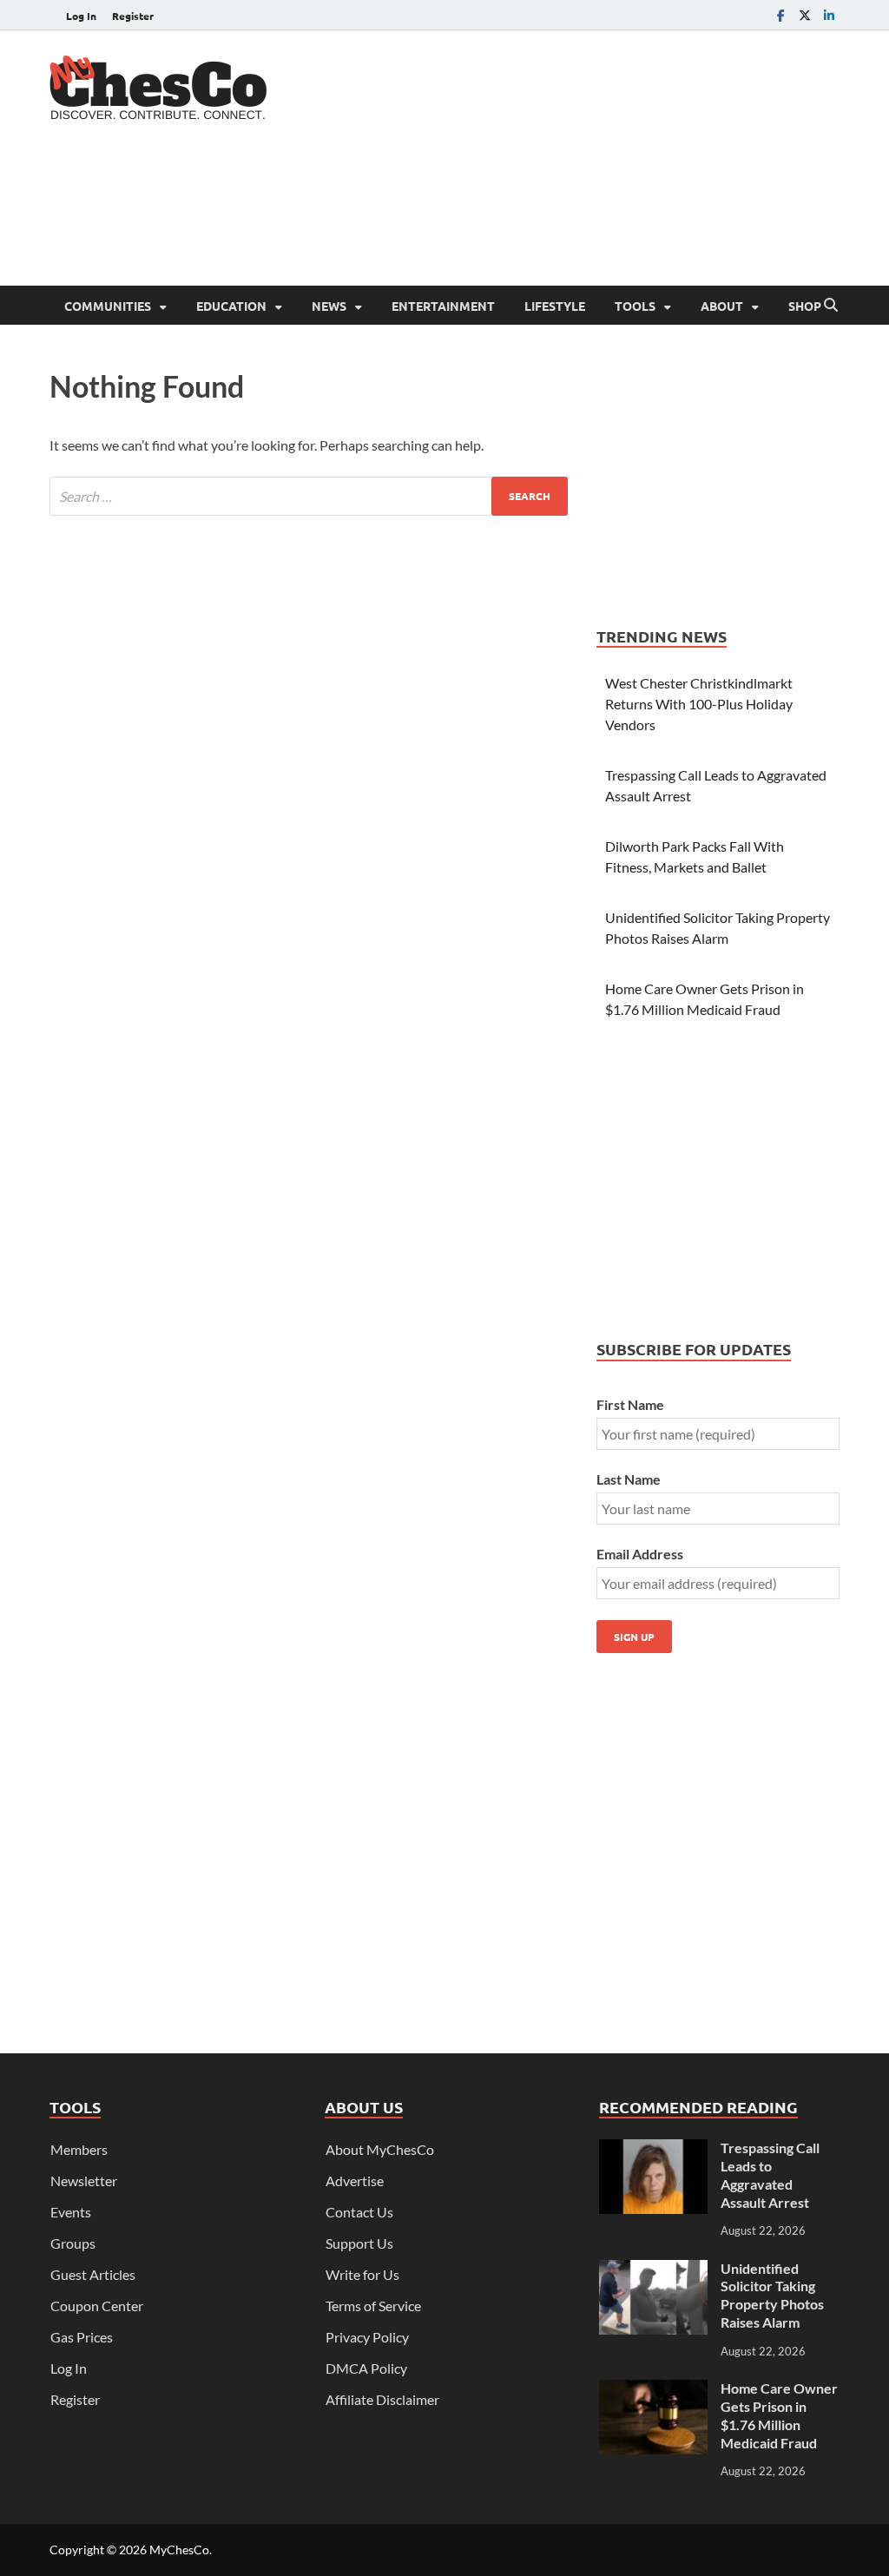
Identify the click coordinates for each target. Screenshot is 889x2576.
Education (231, 306)
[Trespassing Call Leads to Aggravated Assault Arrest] (653, 2149)
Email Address (640, 1554)
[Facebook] (780, 15)
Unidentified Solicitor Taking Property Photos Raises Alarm (772, 2295)
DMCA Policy (366, 2368)
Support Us (359, 2243)
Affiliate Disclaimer (382, 2399)
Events (71, 2212)
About (722, 306)
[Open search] (831, 306)
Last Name (629, 1479)
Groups (73, 2243)
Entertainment (443, 306)
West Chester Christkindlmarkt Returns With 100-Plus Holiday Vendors (699, 704)
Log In (81, 16)
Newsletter (84, 2181)
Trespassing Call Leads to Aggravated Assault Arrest (770, 2174)
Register (133, 16)
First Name (630, 1404)
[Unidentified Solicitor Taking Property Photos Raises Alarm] (653, 2270)
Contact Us (359, 2212)
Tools (635, 306)
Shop (805, 306)
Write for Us (362, 2274)
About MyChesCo (380, 2149)
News (329, 306)
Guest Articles (93, 2274)
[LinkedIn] (829, 15)
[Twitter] (805, 15)
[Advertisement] (524, 217)
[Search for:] (309, 496)
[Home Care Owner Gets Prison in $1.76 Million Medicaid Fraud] (653, 2390)
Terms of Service (373, 2306)
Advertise (355, 2181)
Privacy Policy (367, 2337)
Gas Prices (82, 2337)
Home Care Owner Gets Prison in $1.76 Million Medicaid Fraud (779, 2415)
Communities (108, 306)
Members (79, 2149)
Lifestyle (555, 306)
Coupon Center (97, 2306)
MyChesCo (179, 2550)
